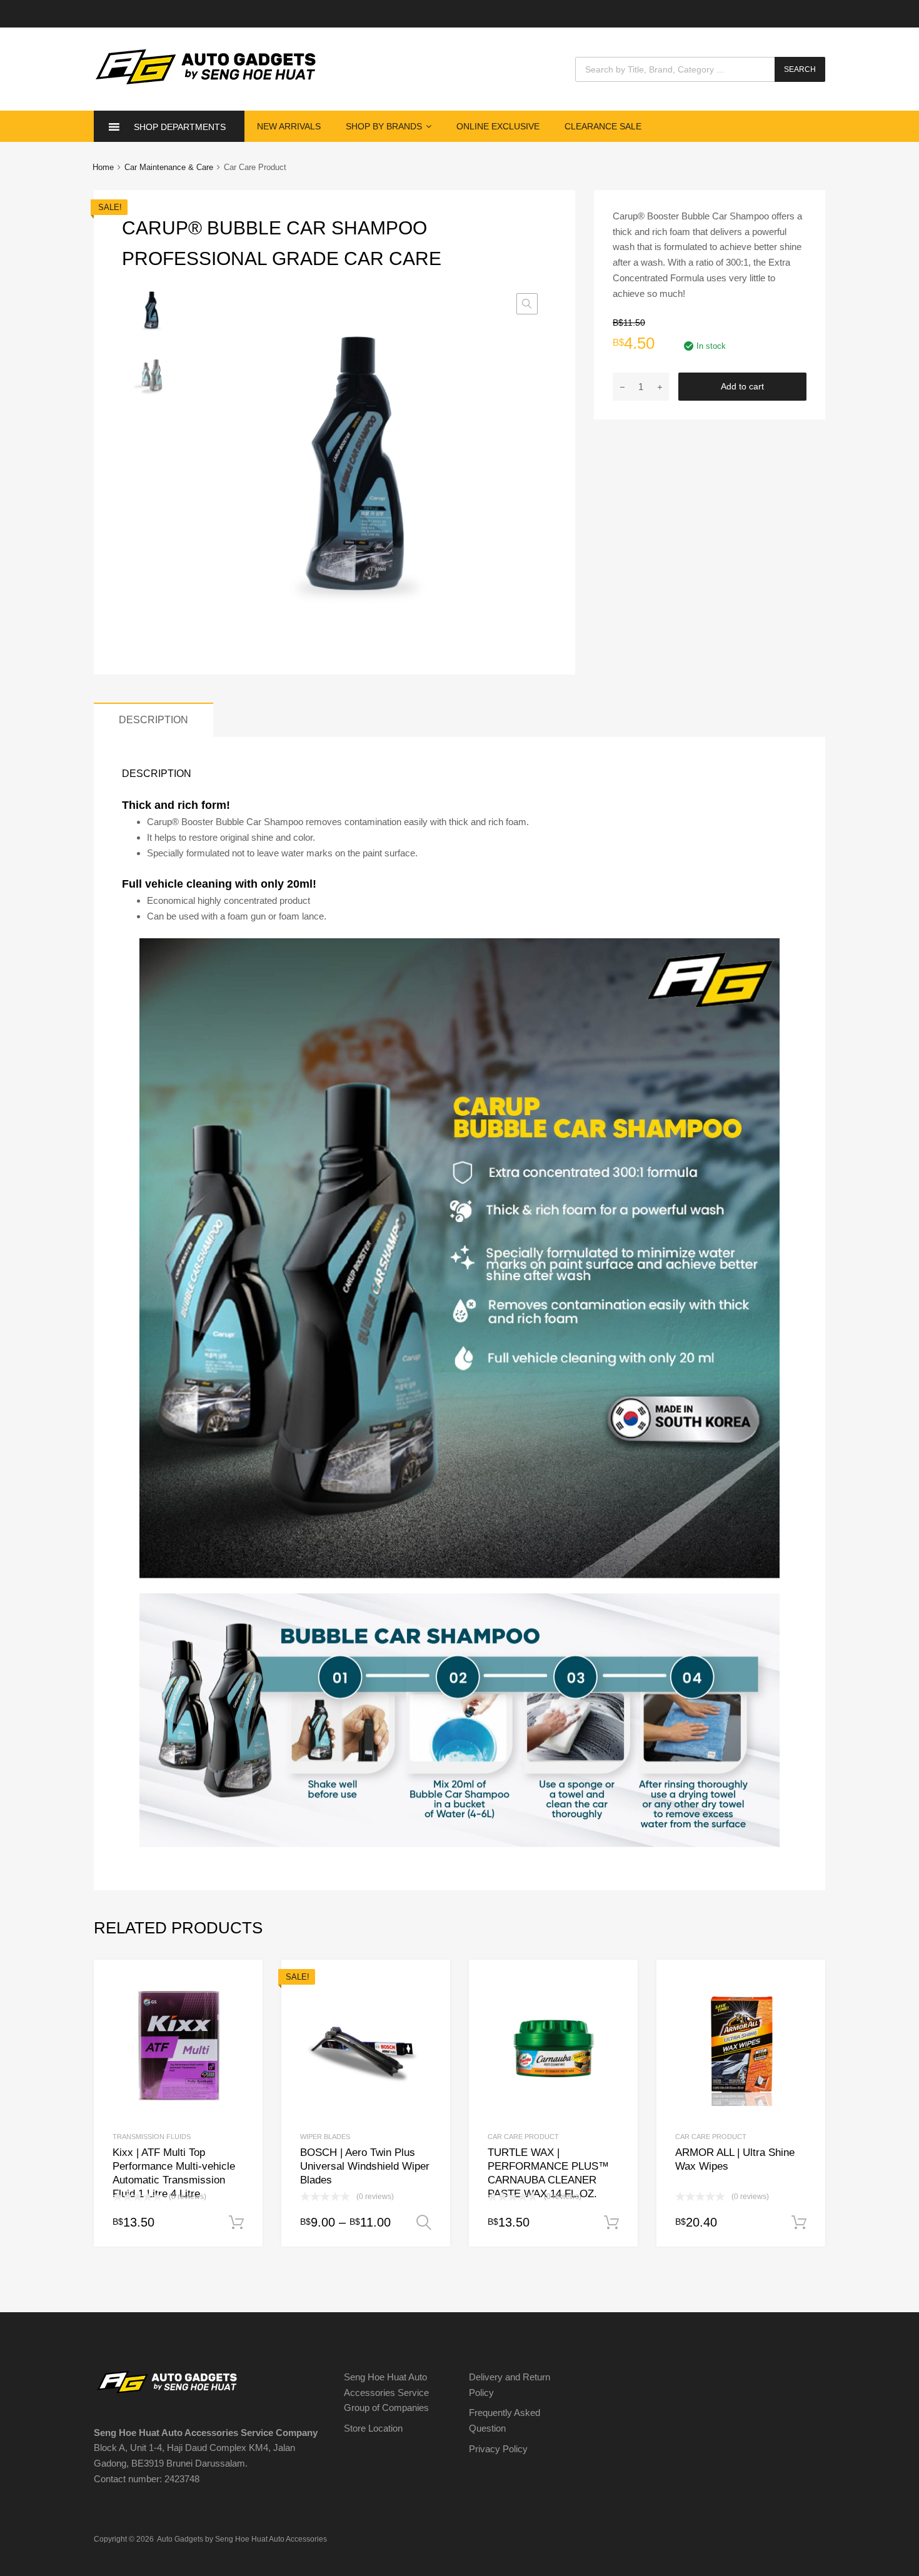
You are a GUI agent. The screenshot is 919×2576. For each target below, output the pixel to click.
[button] (527, 304)
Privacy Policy (498, 2449)
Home (103, 167)
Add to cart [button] (236, 2223)
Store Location (373, 2428)
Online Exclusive (498, 126)
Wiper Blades (325, 2137)
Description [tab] (153, 719)
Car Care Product (523, 2137)
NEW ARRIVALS (289, 126)
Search (800, 69)
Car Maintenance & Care (169, 167)
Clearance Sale (603, 126)
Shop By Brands (384, 126)
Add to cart (742, 386)
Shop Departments (180, 127)
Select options (424, 2223)
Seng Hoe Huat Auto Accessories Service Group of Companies (386, 2393)
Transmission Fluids (152, 2137)
